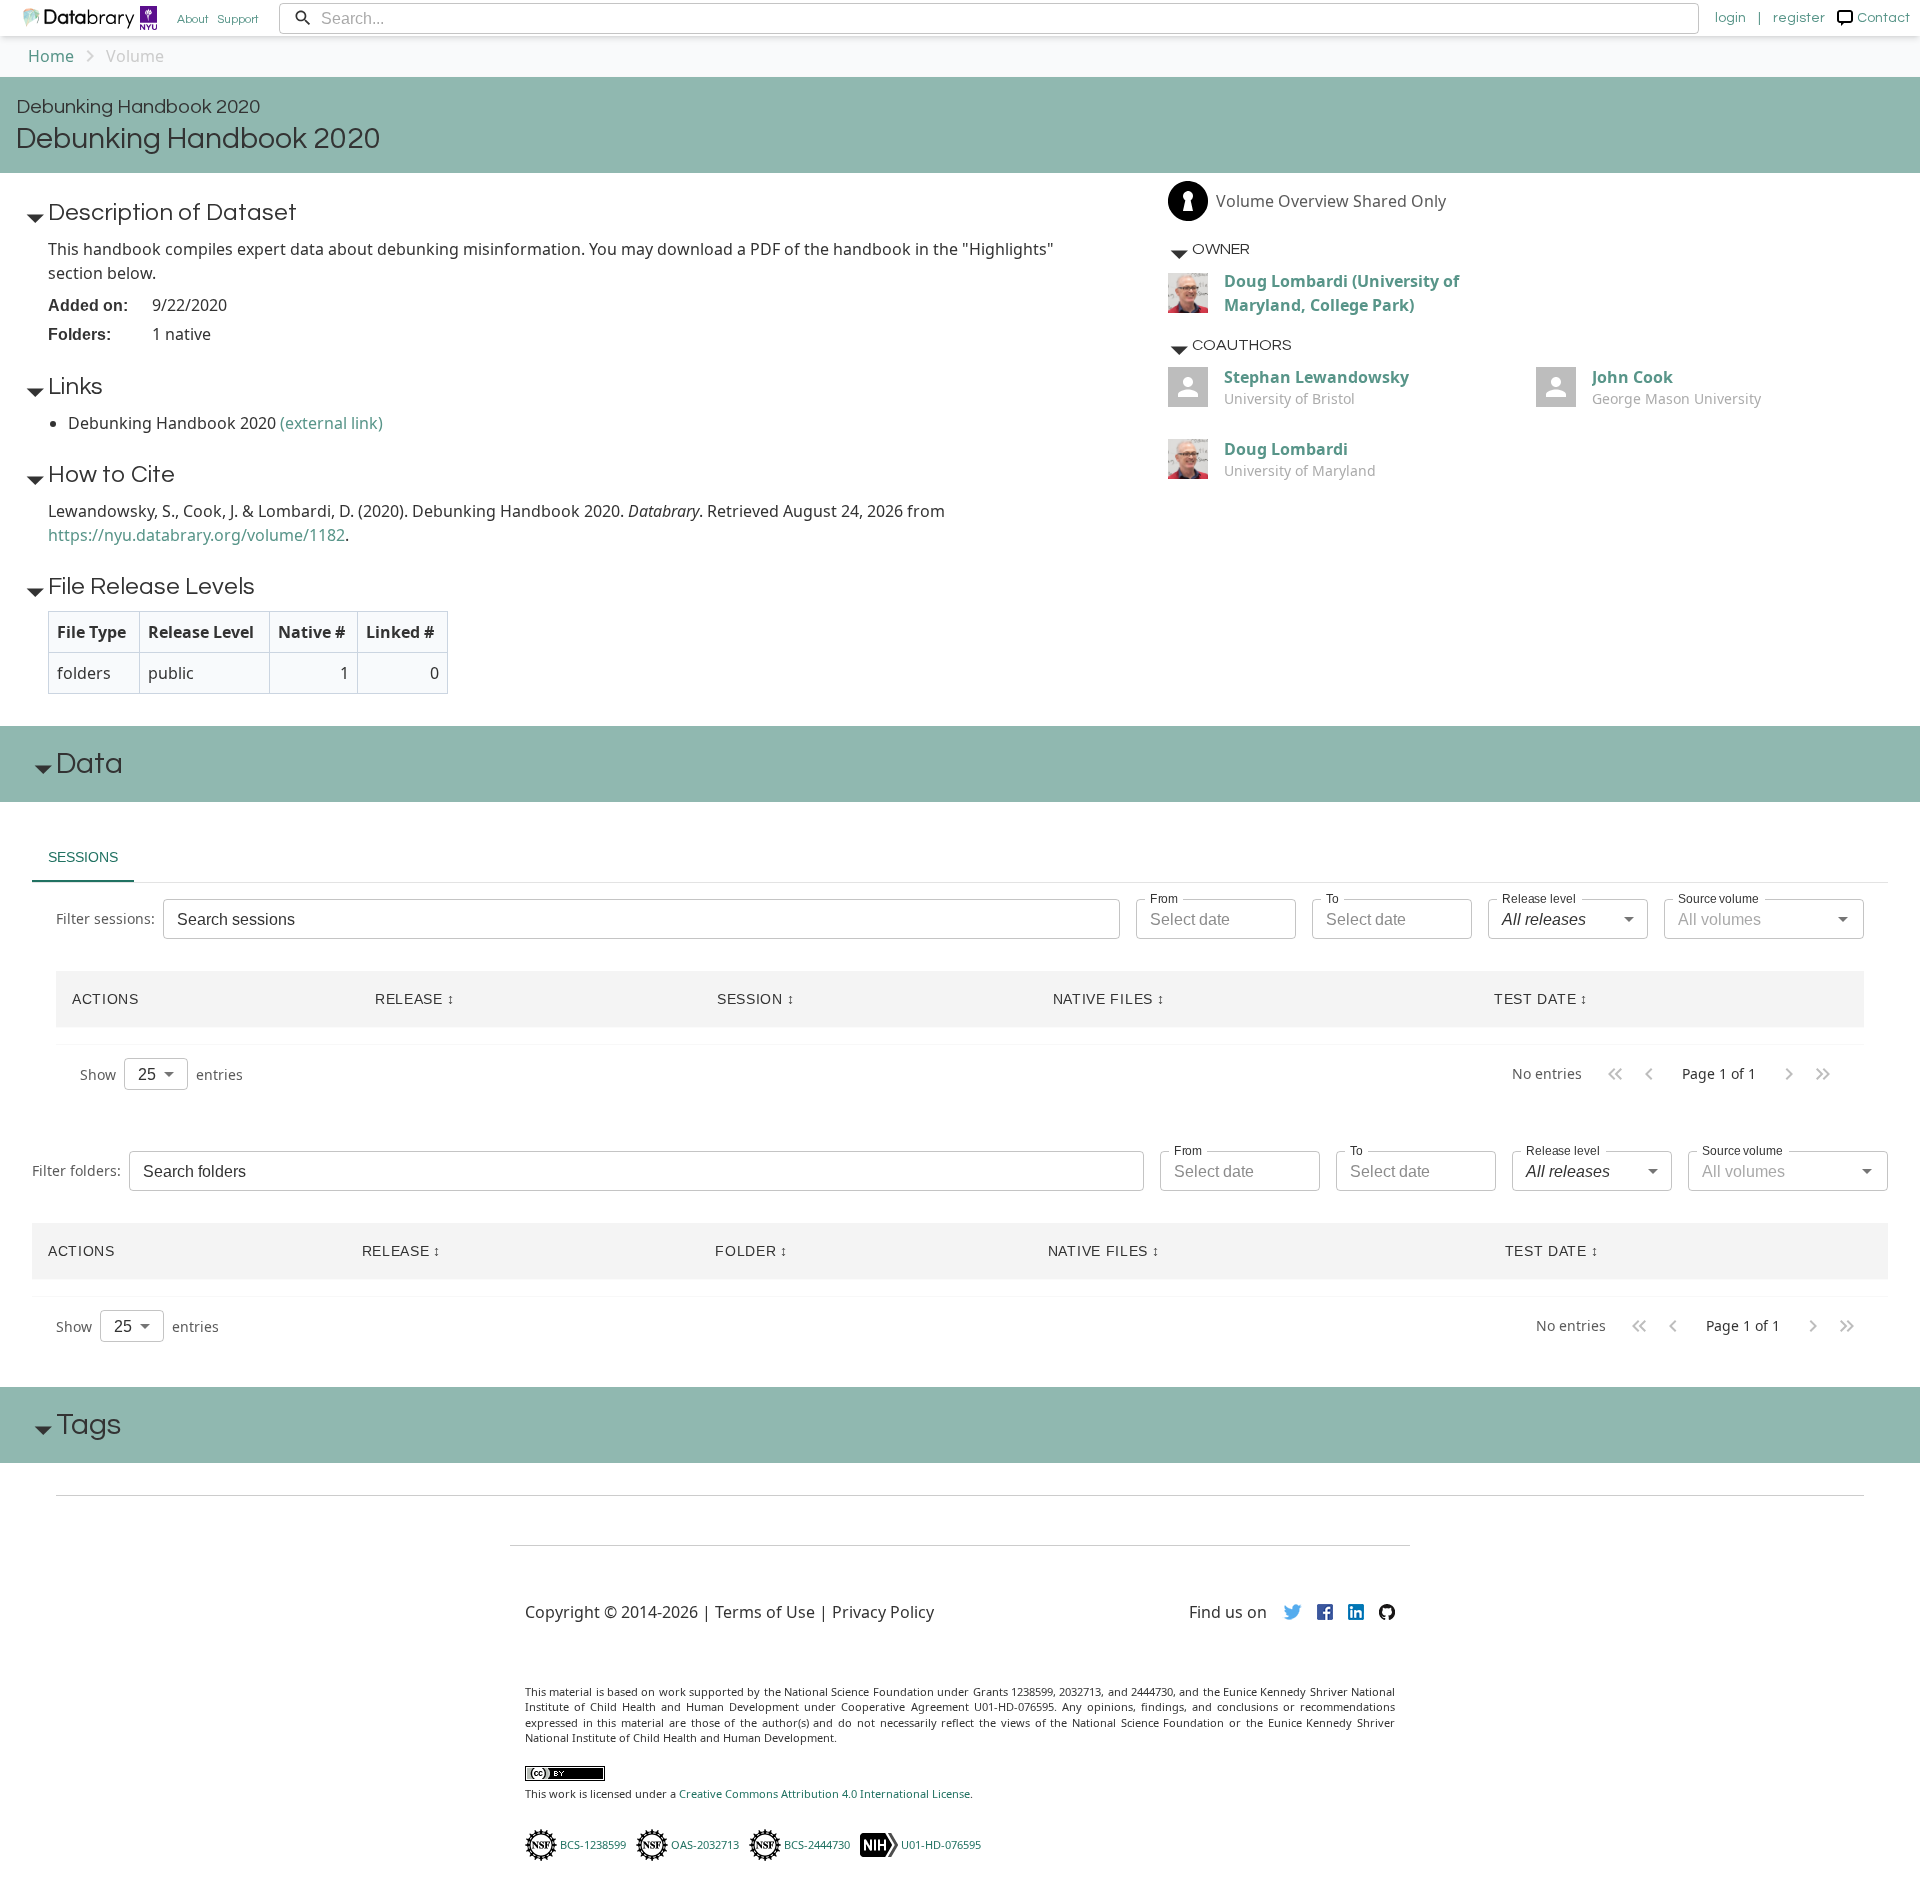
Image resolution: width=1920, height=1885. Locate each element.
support (238, 19)
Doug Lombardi (1286, 449)
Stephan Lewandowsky (1316, 377)
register (1799, 18)
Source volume (1718, 898)
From (1164, 898)
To (1332, 898)
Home (51, 56)
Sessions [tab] (83, 857)
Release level (1539, 898)
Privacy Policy (883, 1612)
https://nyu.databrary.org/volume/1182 (196, 535)
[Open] (1843, 919)
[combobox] (1568, 919)
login (1730, 18)
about (193, 19)
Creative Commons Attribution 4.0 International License (824, 1793)
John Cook (1632, 377)
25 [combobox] (147, 1074)
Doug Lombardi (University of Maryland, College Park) (1341, 293)
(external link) (331, 423)
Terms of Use (765, 1612)
